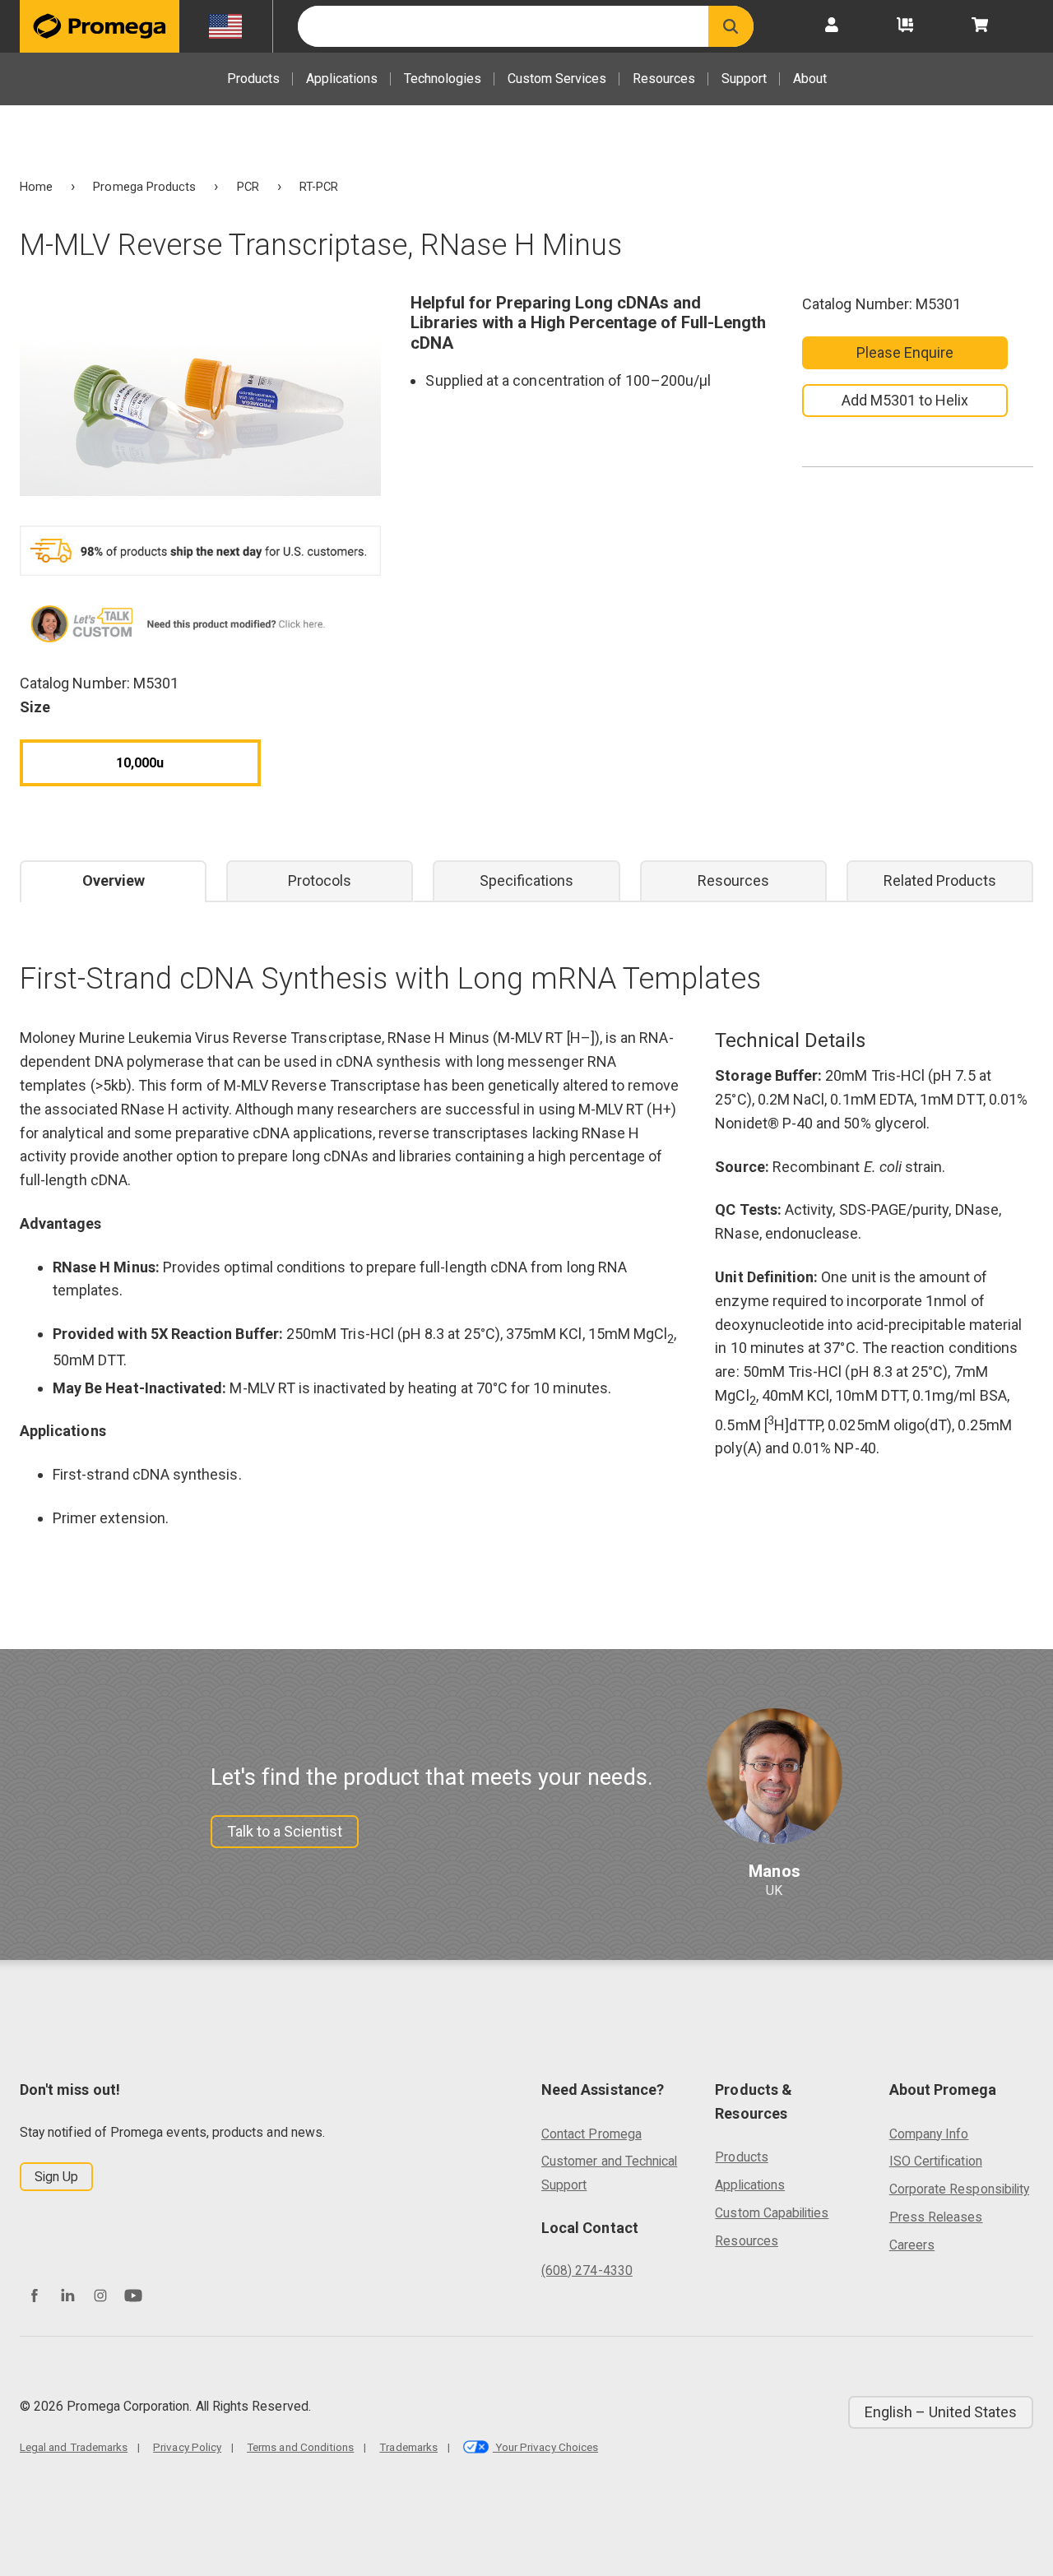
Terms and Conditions (300, 2447)
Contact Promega (591, 2134)
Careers (912, 2245)
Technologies (443, 79)
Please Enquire (905, 352)
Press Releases (936, 2217)
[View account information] (832, 26)
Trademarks (408, 2447)
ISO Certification (936, 2161)
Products (253, 79)
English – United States (941, 2412)
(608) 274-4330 (587, 2270)
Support (744, 79)
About (810, 79)
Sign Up (56, 2177)
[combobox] (503, 26)
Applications (342, 79)
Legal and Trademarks (74, 2447)
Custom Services (557, 79)
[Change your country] (226, 26)
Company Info (929, 2134)
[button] (731, 26)
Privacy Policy (187, 2447)
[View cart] (980, 26)
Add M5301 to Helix (905, 400)
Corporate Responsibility (959, 2189)
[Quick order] (905, 26)
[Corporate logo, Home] (100, 26)
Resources (664, 79)
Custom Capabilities (772, 2213)
